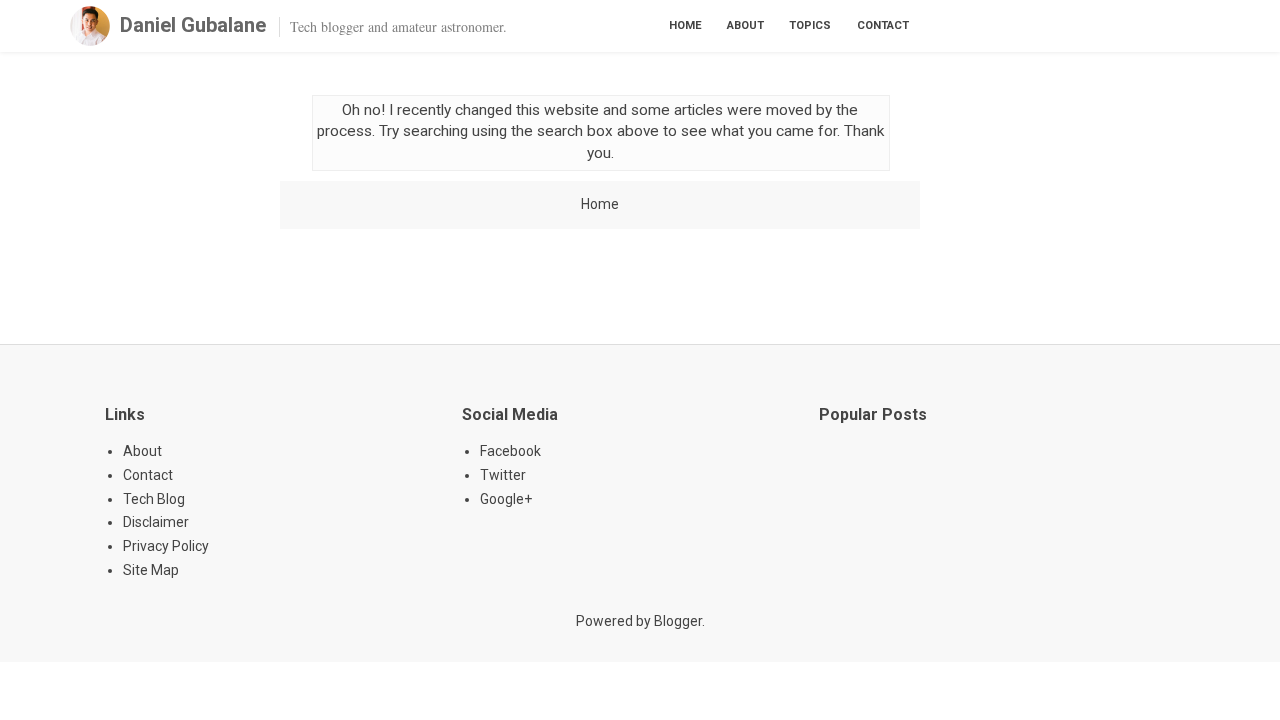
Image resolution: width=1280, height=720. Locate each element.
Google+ (506, 499)
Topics (810, 25)
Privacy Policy (166, 546)
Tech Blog (154, 499)
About (745, 25)
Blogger (678, 621)
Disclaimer (156, 522)
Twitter (503, 475)
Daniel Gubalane (193, 25)
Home (685, 25)
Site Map (151, 570)
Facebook (510, 451)
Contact (883, 25)
